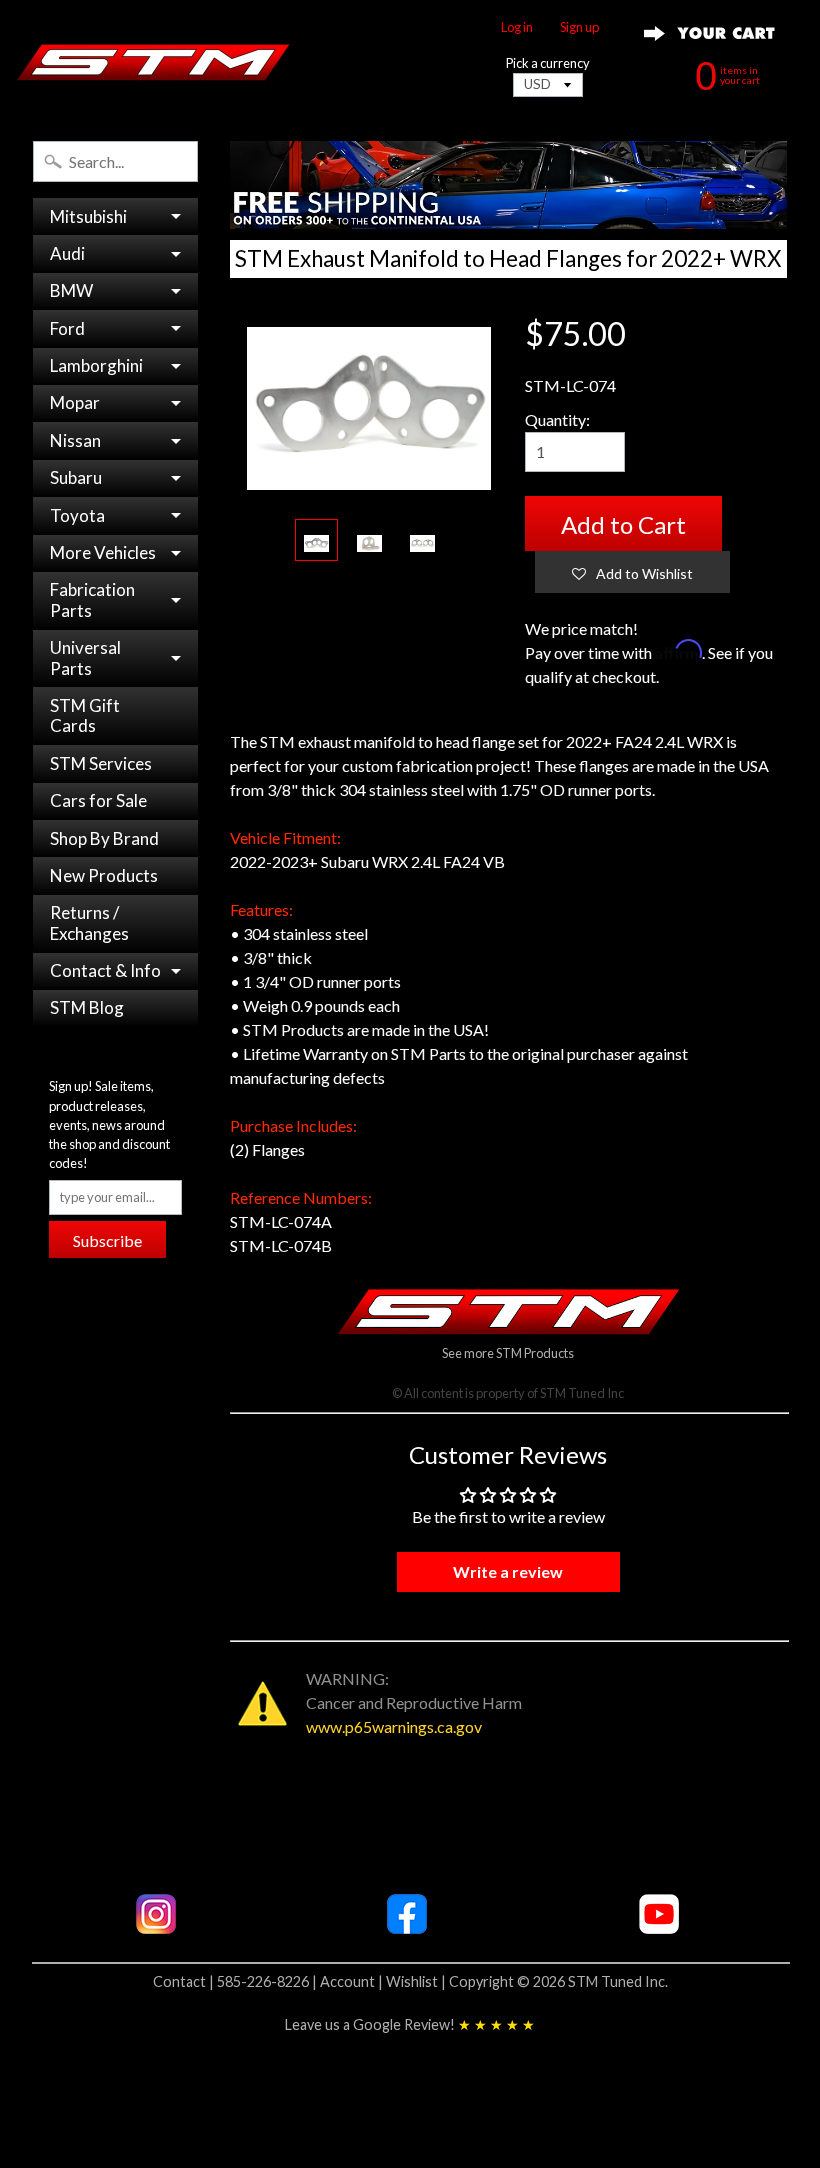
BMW (71, 290)
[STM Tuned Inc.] (153, 62)
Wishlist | (417, 1981)
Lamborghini (96, 365)
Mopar (75, 402)
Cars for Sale (98, 800)
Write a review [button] (508, 1571)
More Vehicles (103, 552)
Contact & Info (105, 970)
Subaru (76, 477)
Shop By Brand (104, 838)
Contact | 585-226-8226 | (236, 1981)
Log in (517, 27)
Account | (353, 1981)
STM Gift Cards (85, 715)
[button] (632, 572)
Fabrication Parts (92, 599)
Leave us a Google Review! (410, 2024)
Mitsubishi (88, 216)
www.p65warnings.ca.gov (394, 1726)
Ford (67, 328)
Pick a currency (548, 63)
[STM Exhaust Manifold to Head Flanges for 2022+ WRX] (316, 540)
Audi (67, 253)
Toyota (77, 515)
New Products (104, 875)
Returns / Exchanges (89, 922)
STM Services (101, 763)
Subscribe (107, 1240)
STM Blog (87, 1007)
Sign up (579, 27)
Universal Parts (85, 657)
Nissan (75, 440)
